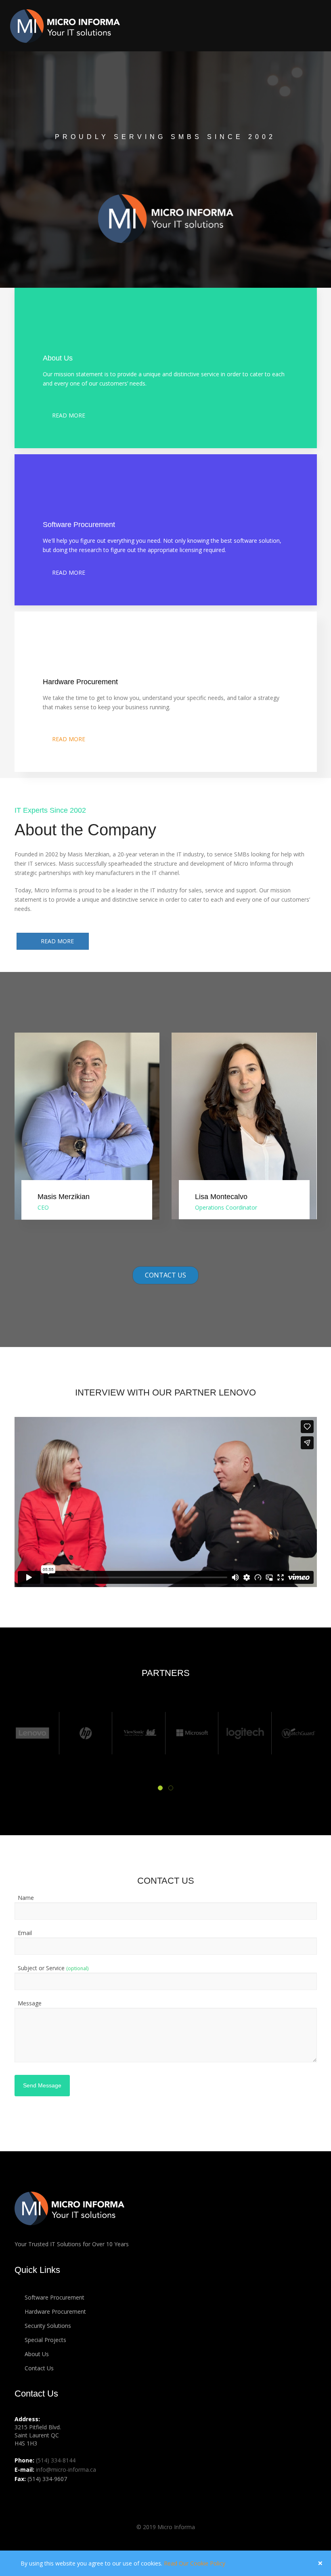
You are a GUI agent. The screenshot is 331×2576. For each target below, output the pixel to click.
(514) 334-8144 (56, 2460)
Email (25, 1933)
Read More (66, 415)
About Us (36, 2354)
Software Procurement (54, 2297)
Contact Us (165, 1275)
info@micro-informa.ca (66, 2470)
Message (30, 2003)
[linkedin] (22, 2497)
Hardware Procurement (54, 2311)
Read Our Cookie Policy (195, 2563)
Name (26, 1898)
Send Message (42, 2085)
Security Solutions (47, 2326)
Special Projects (45, 2340)
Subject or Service (53, 1968)
